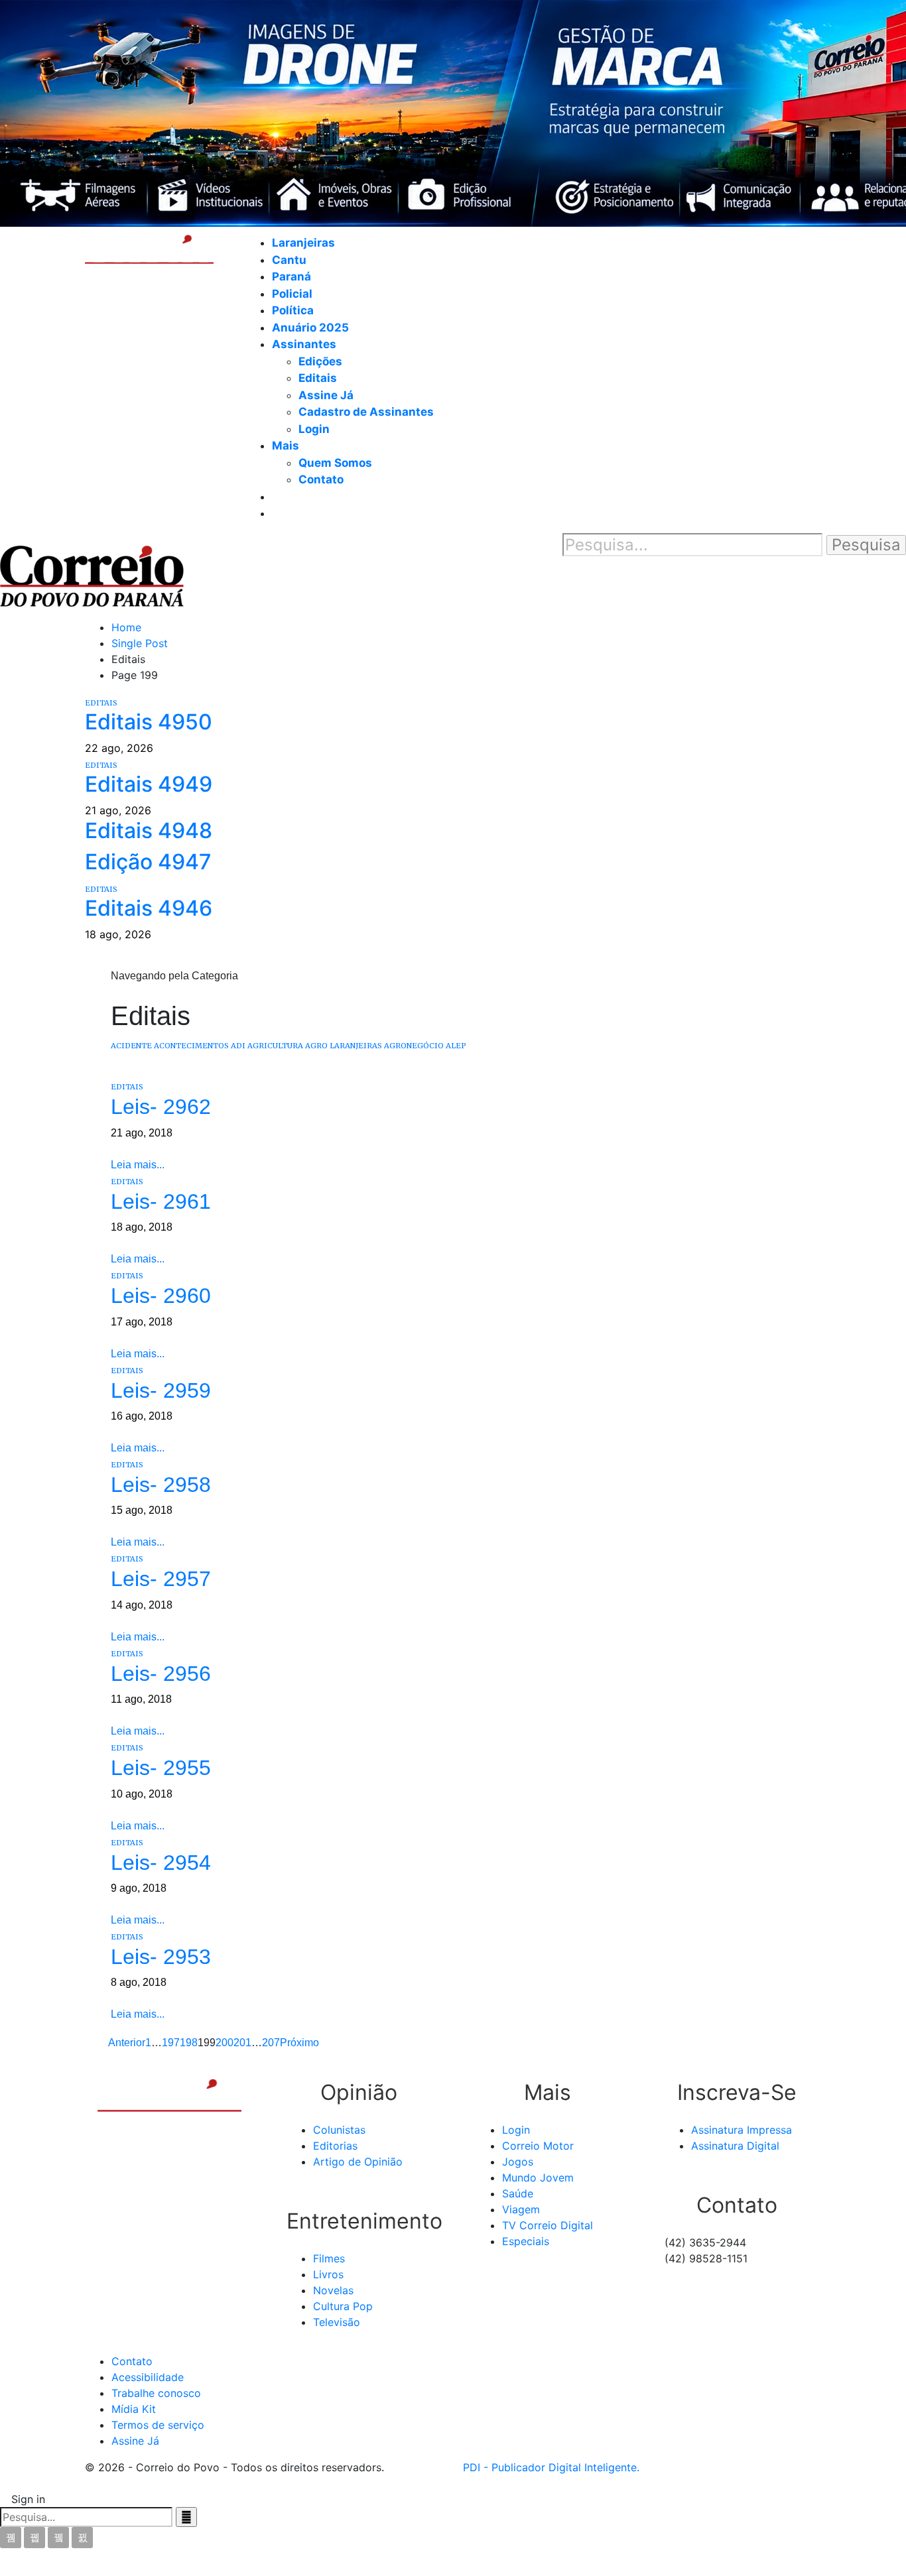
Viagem (521, 2209)
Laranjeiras (303, 243)
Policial (292, 294)
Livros (328, 2274)
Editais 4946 (149, 908)
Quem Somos (335, 463)
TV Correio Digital (548, 2225)
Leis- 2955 (161, 1768)
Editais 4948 (149, 830)
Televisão (337, 2322)
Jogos (518, 2162)
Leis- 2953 (161, 1957)
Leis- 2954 (161, 1863)
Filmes (329, 2258)
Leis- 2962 (161, 1107)
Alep (456, 1046)
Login (314, 429)
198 (189, 2043)
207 (271, 2043)
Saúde (518, 2193)
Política (293, 310)
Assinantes (304, 344)
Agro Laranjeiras (344, 1046)
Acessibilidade (148, 2377)
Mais (286, 446)
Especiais (526, 2241)
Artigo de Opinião (358, 2162)
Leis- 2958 (161, 1485)
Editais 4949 (149, 784)
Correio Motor (538, 2146)
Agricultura (275, 1046)
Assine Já (326, 395)
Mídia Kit (134, 2409)
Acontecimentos (191, 1046)
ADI (238, 1046)
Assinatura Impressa (742, 2130)
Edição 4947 (148, 862)
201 (242, 2043)
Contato (321, 479)
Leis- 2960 (161, 1296)
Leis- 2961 (161, 1201)
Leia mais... (138, 1165)
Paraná (291, 276)
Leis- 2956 (161, 1674)
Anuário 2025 (310, 328)
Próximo (301, 2043)
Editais (318, 378)
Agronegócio (414, 1046)
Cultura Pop (343, 2306)
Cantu (289, 260)
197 (171, 2043)
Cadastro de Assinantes (366, 412)
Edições (320, 361)
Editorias (335, 2146)
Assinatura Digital (735, 2146)
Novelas (333, 2290)
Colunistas (339, 2130)
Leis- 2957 (161, 1579)
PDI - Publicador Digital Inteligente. (551, 2467)
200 (225, 2043)
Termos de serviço (158, 2425)
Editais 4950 (149, 722)
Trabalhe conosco (156, 2393)
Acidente (131, 1046)
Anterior (126, 2043)
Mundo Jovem (538, 2177)
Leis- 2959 (161, 1390)
